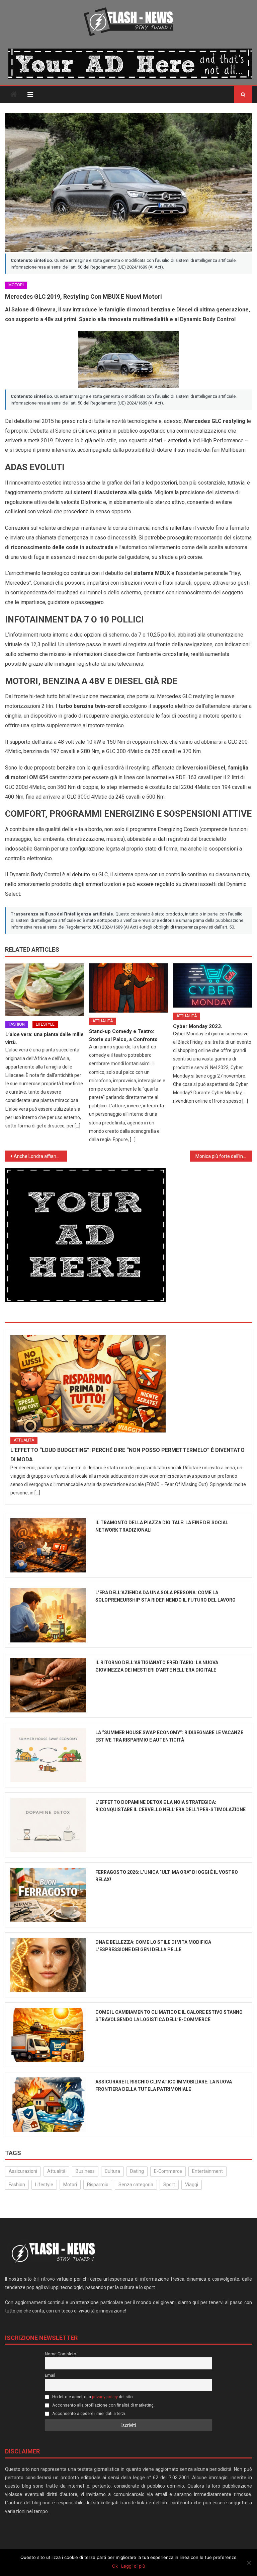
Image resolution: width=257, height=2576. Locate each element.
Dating (137, 2171)
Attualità (103, 1021)
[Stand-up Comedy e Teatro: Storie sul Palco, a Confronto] (128, 988)
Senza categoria (136, 2185)
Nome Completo (61, 2354)
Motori (16, 285)
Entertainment (207, 2171)
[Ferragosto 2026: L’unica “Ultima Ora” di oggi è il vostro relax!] (48, 1895)
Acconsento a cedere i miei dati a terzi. (89, 2413)
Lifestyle (45, 1024)
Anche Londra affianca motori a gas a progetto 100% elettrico (40, 1156)
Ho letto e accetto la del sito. (93, 2397)
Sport (169, 2185)
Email (50, 2375)
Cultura (112, 2171)
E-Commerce (168, 2171)
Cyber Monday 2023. (198, 1026)
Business (85, 2171)
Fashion (17, 1024)
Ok (115, 2566)
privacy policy (105, 2397)
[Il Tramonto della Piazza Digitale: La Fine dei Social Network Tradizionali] (48, 1545)
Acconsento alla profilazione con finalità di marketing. (103, 2405)
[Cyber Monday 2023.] (212, 986)
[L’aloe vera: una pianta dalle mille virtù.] (45, 990)
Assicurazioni (23, 2171)
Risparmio (98, 2185)
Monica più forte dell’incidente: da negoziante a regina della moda (224, 1156)
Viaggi (192, 2185)
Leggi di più (133, 2566)
